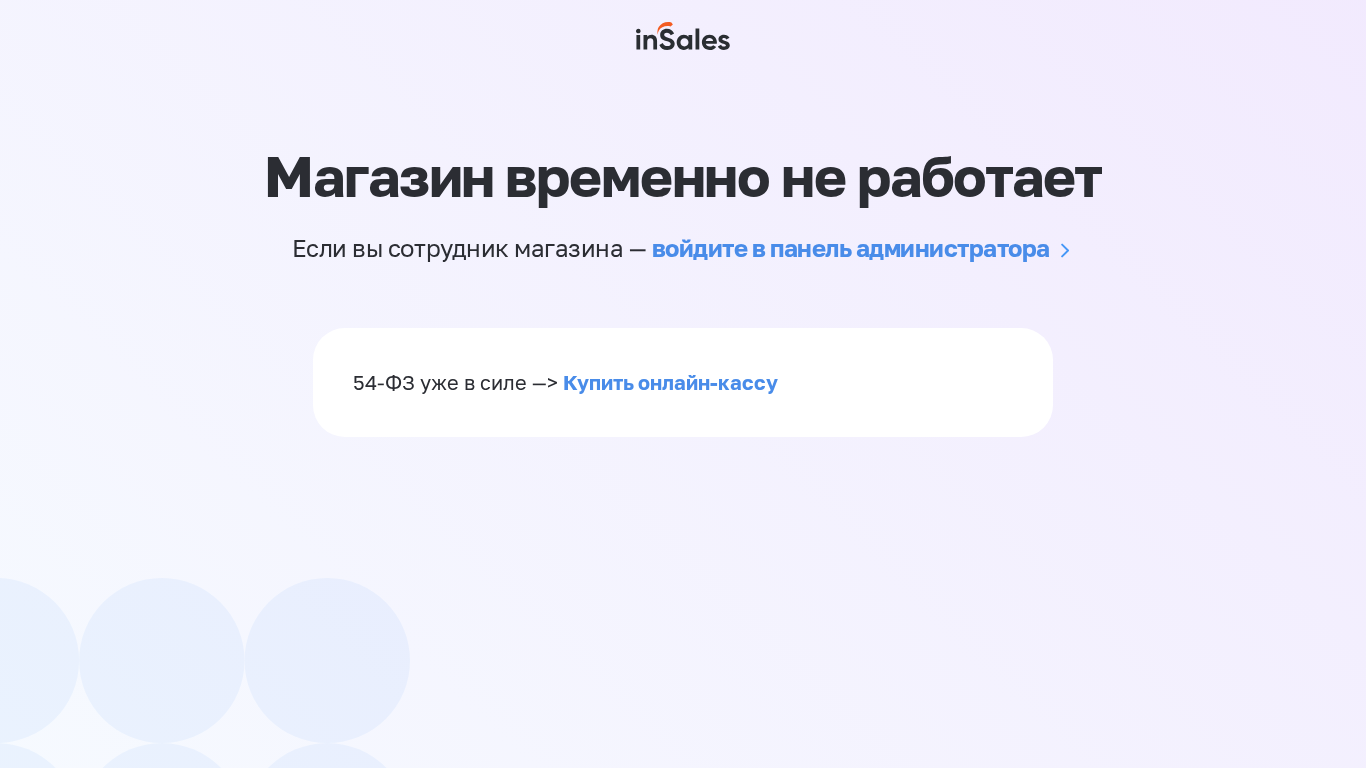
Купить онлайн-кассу (670, 382)
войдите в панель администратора (851, 247)
